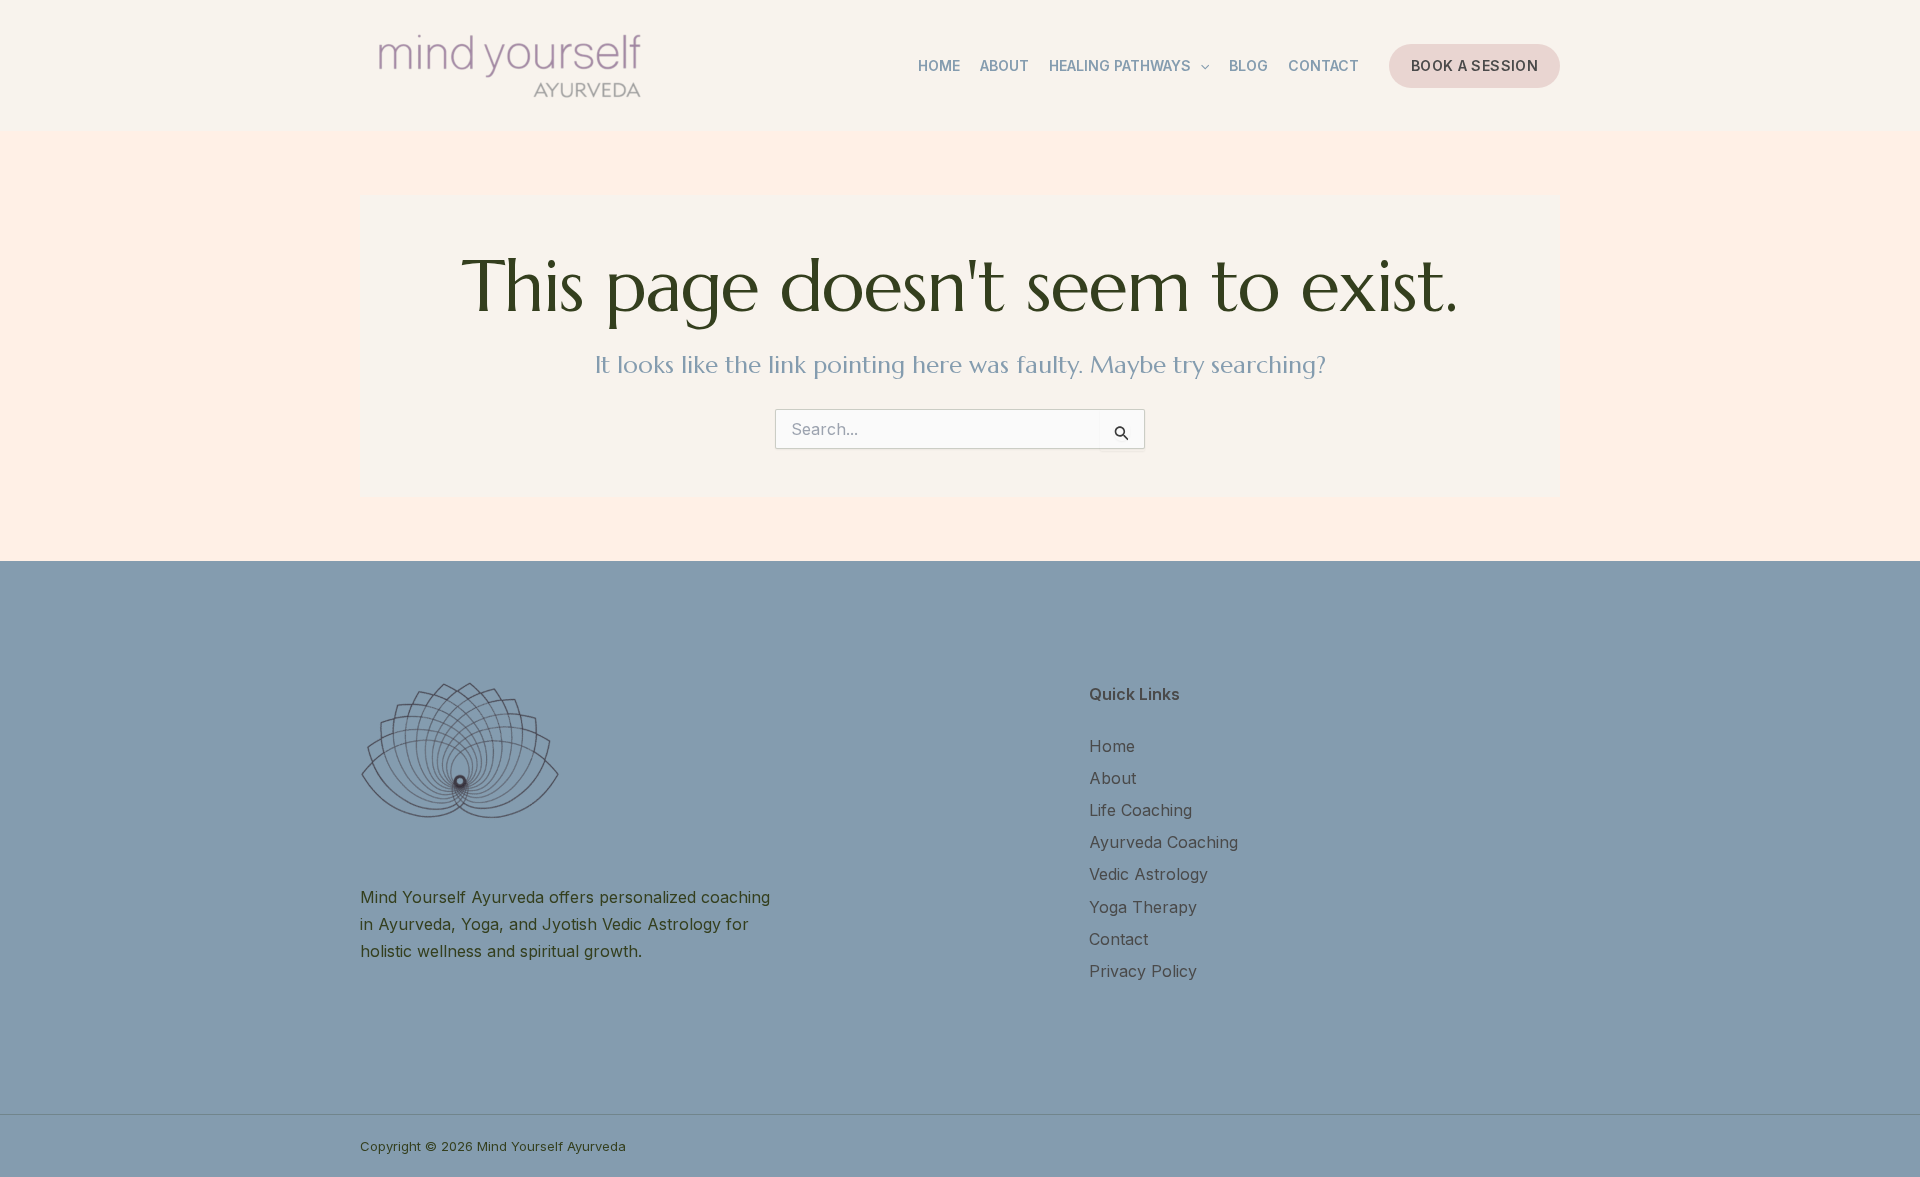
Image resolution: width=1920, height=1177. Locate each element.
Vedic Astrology (1148, 874)
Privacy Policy (1143, 971)
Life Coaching (1140, 810)
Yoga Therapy (1143, 907)
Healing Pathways (1120, 65)
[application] (1200, 66)
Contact (1323, 65)
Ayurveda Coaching (1163, 842)
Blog (1248, 65)
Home (939, 65)
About (1004, 65)
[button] (1474, 66)
